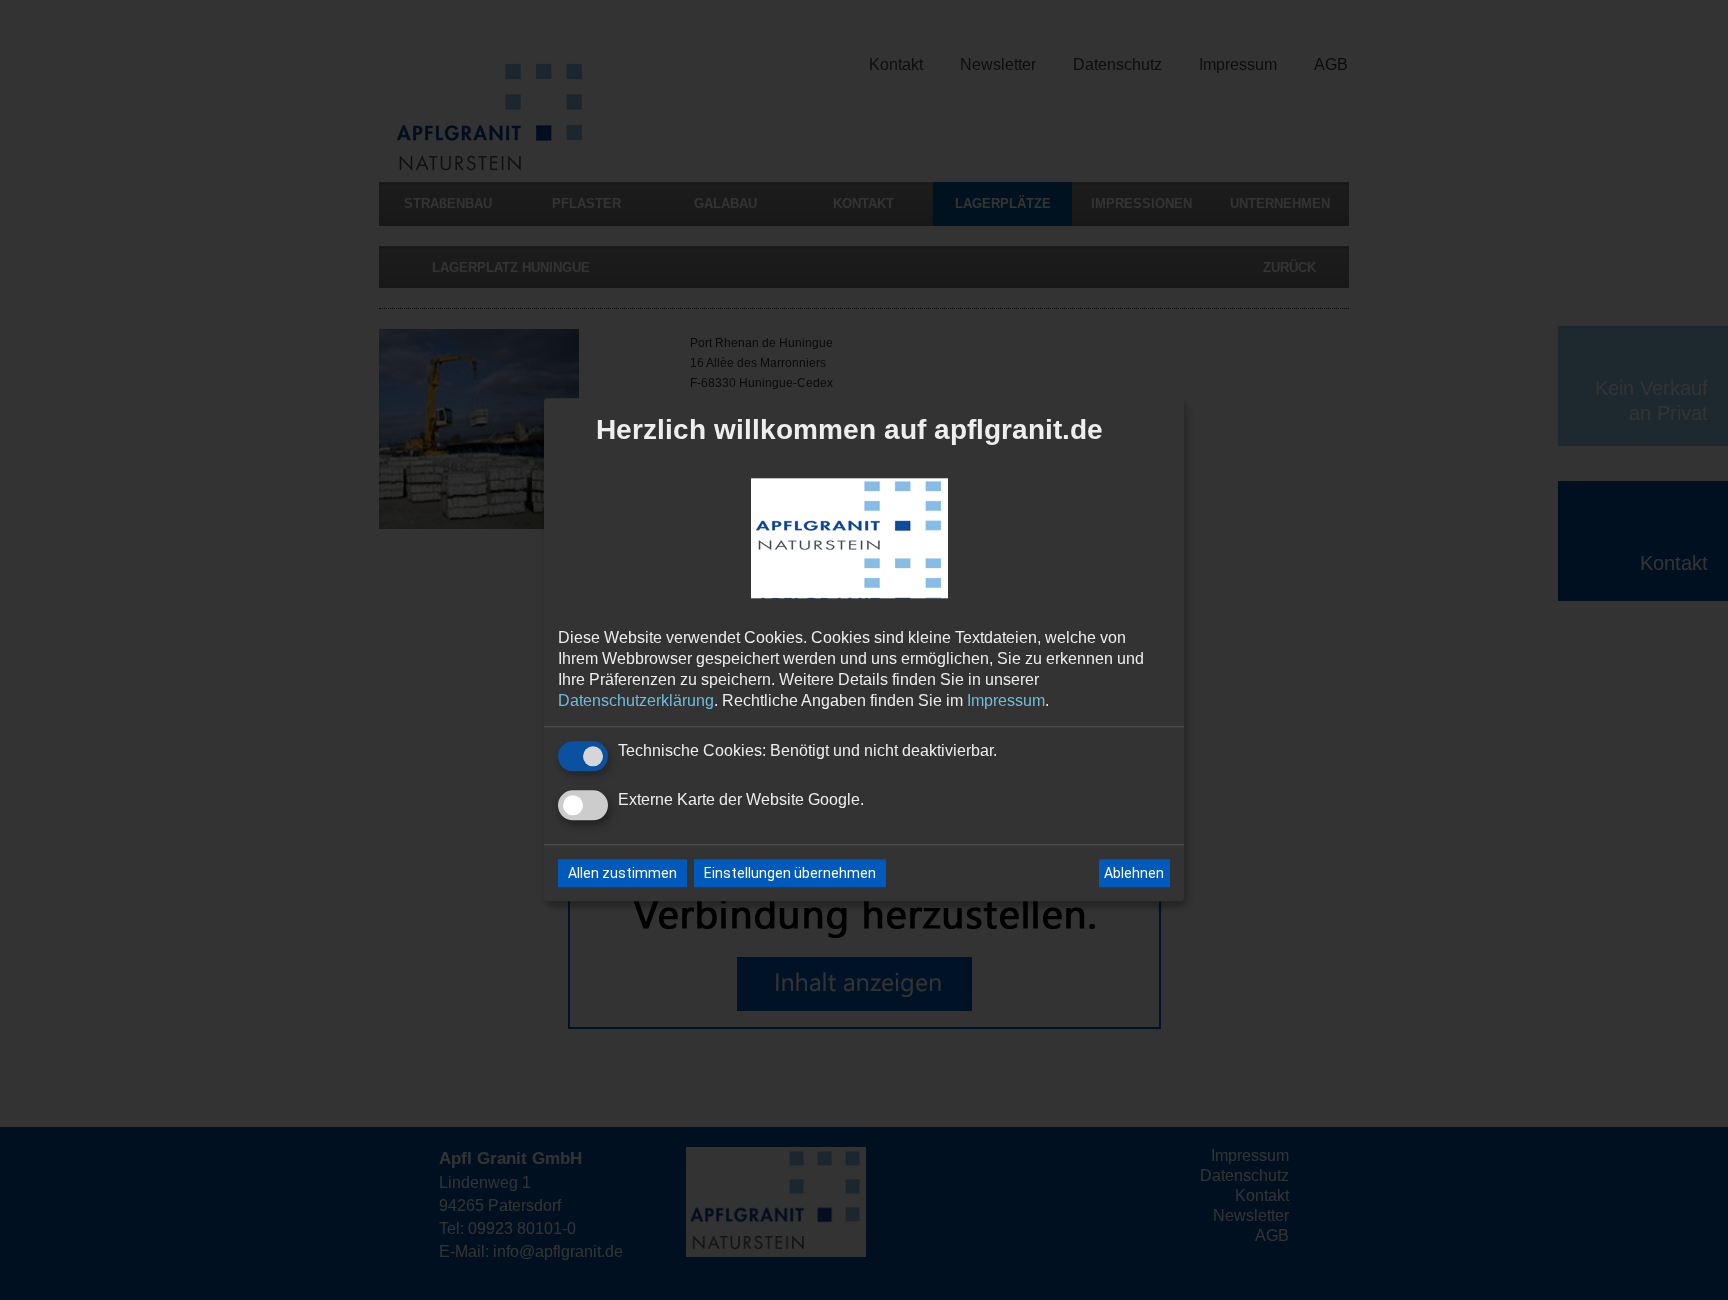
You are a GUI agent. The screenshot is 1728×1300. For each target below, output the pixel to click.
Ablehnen (1134, 873)
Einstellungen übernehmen (790, 874)
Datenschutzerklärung (636, 700)
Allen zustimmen (622, 874)
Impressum (1006, 700)
